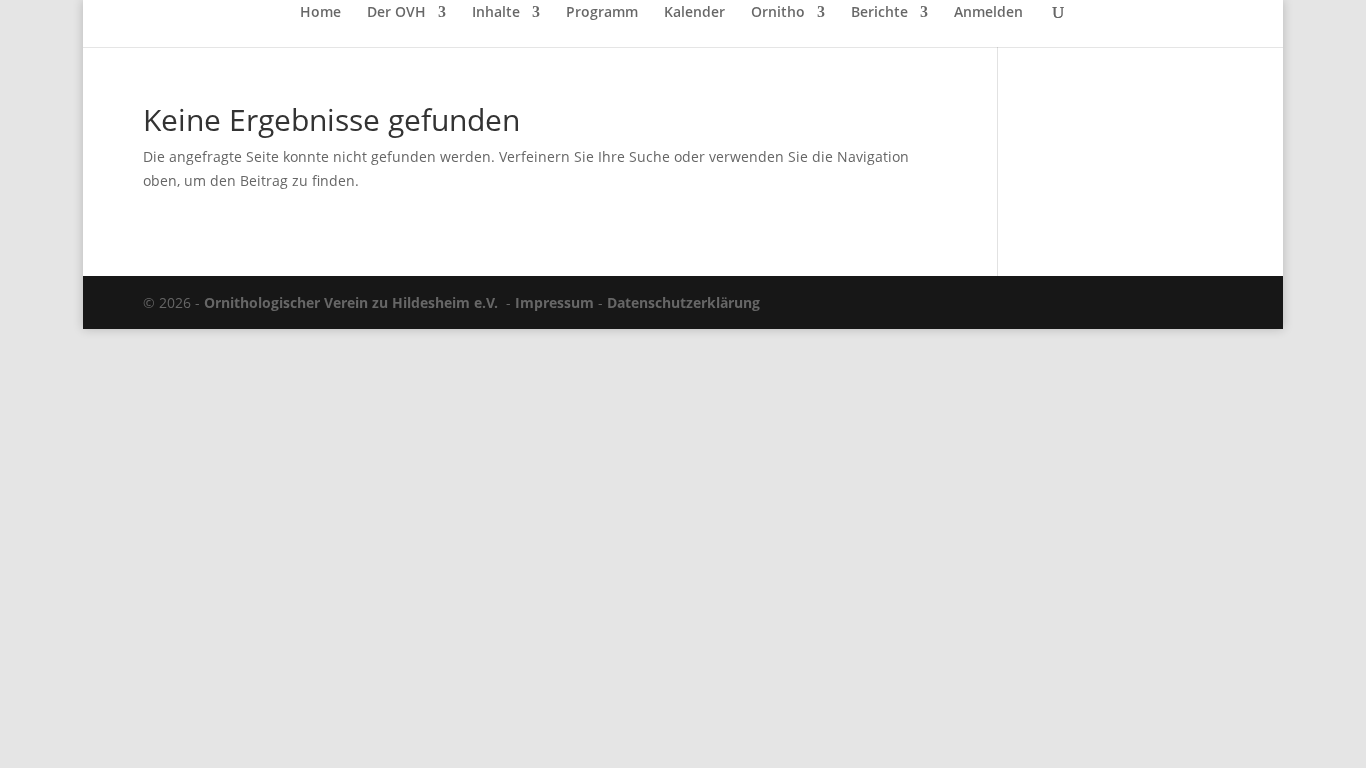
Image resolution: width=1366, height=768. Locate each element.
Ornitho (778, 13)
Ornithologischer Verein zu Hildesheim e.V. (351, 302)
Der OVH (396, 13)
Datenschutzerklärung (683, 302)
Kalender (694, 13)
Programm (602, 13)
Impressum (554, 302)
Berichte (879, 13)
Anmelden (988, 13)
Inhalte (496, 13)
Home (320, 13)
